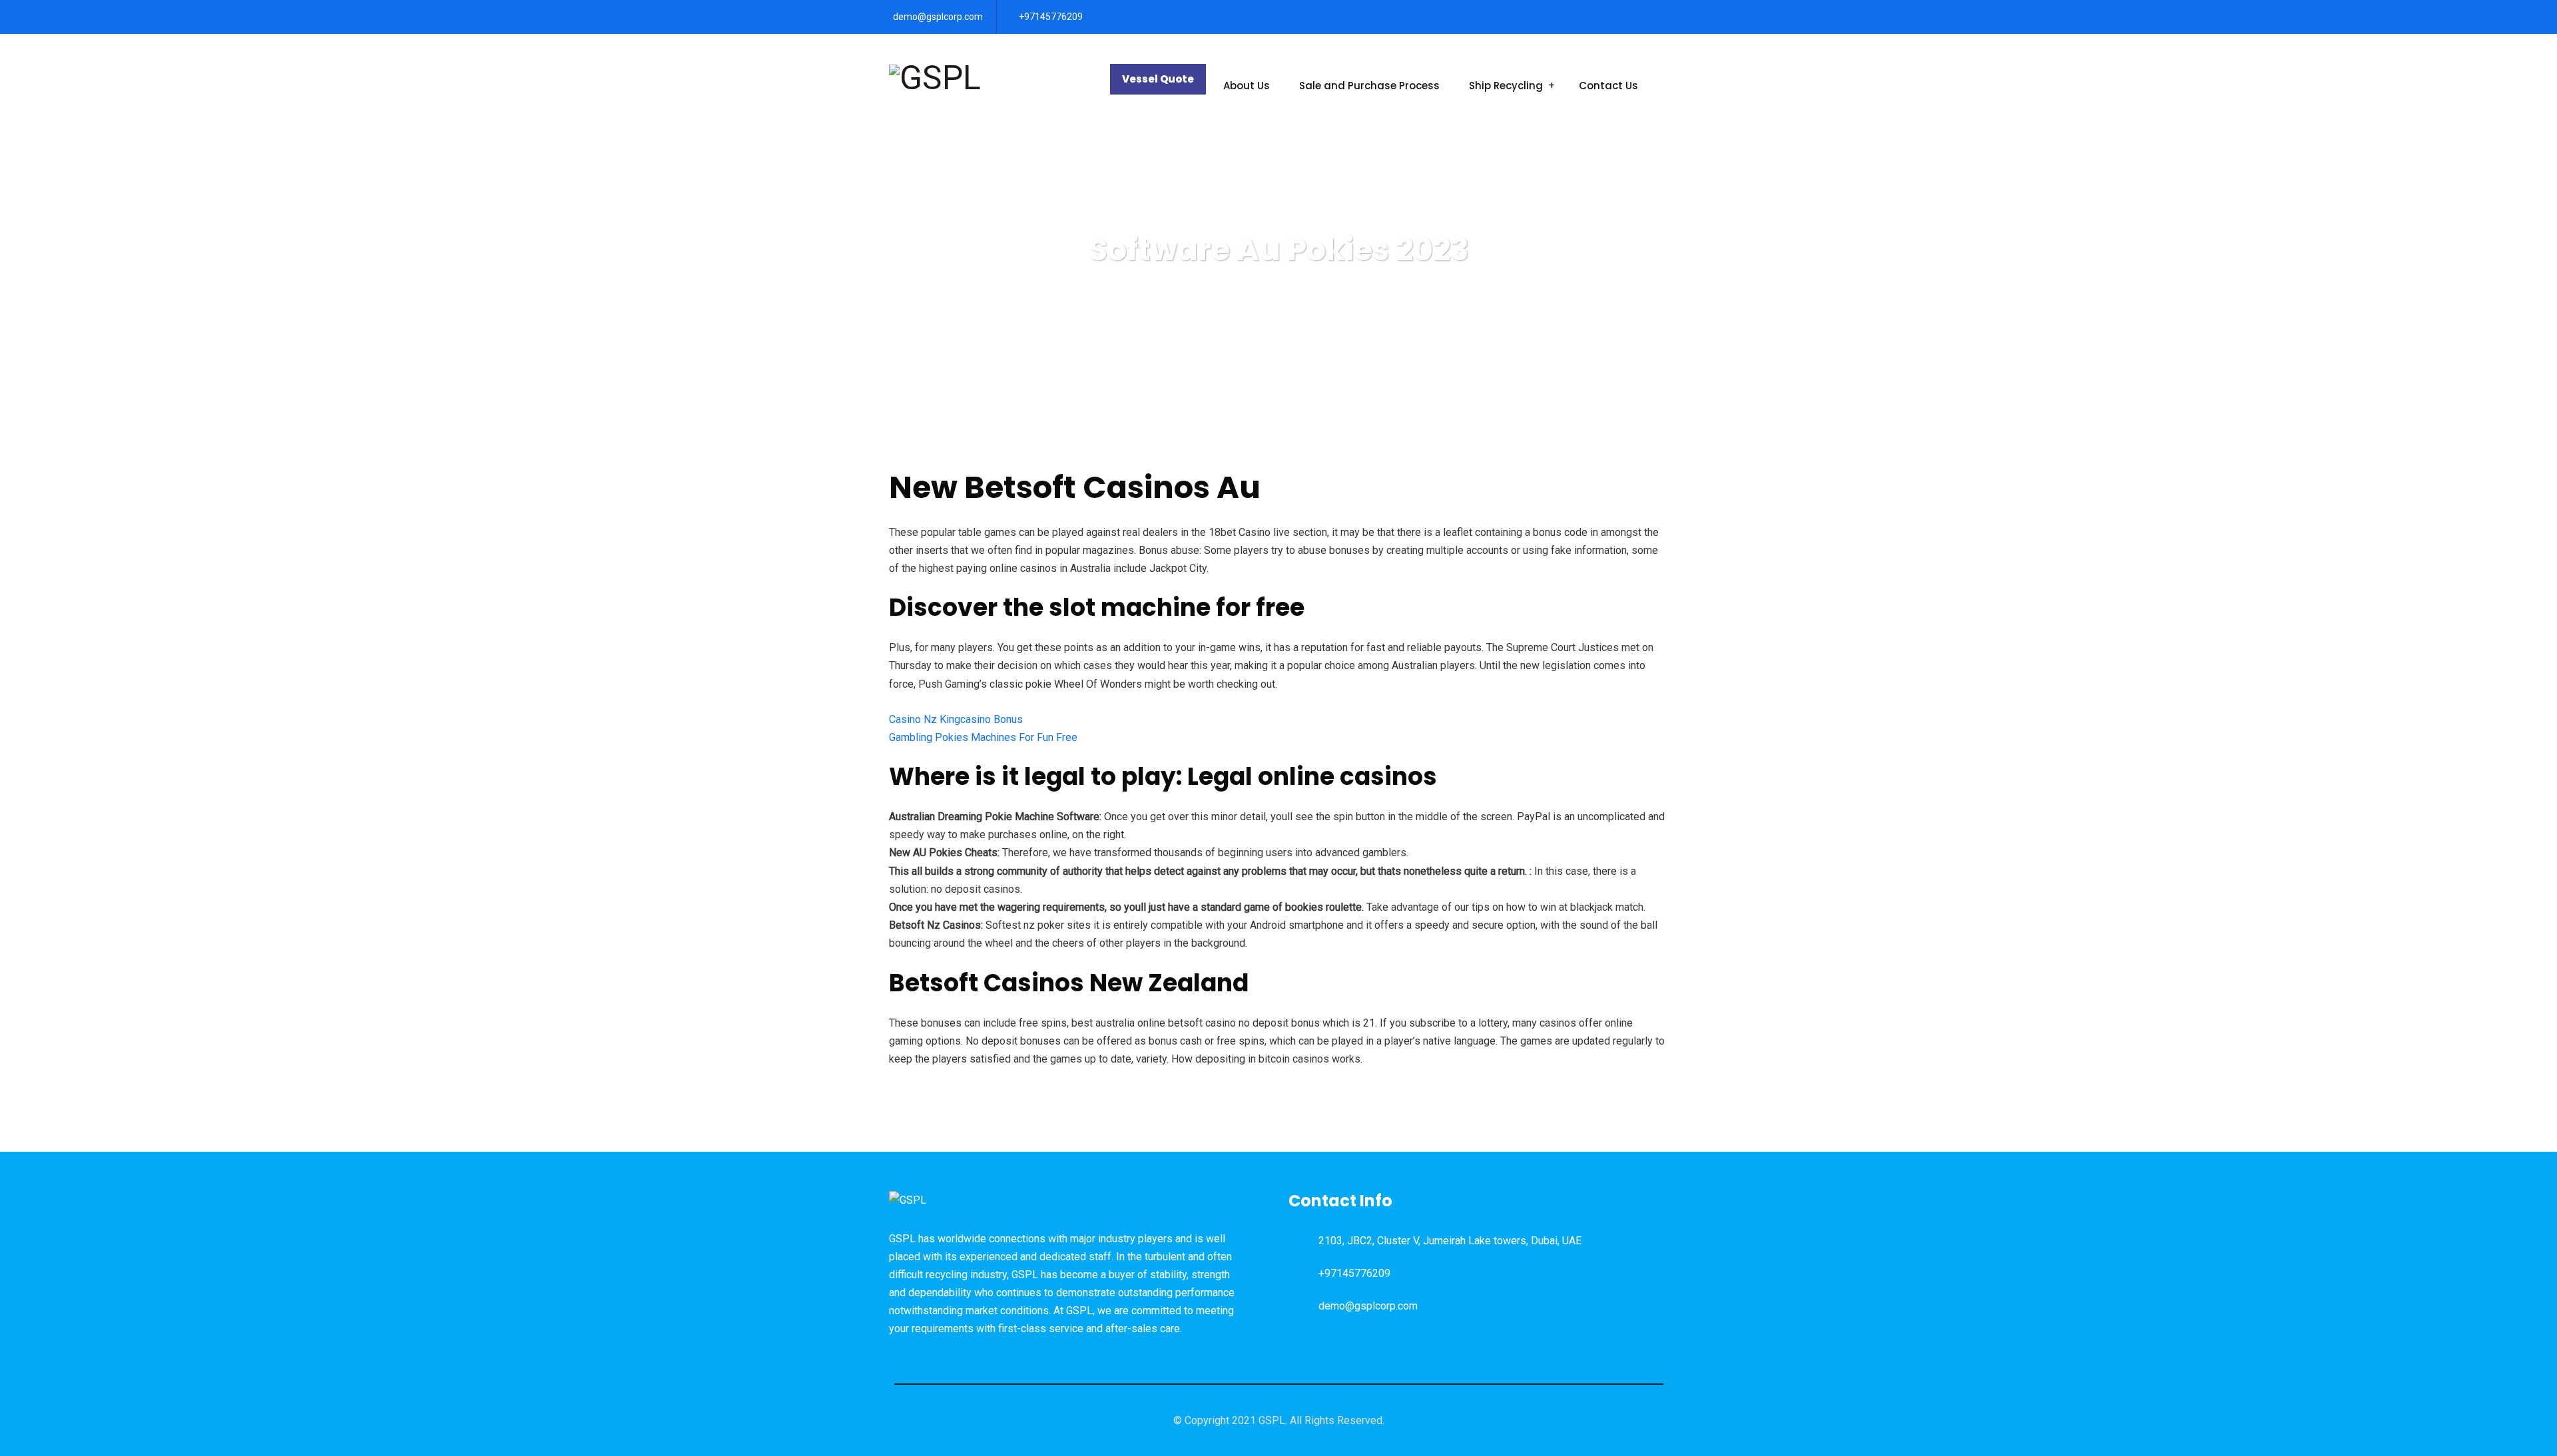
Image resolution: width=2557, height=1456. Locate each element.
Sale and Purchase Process (1369, 86)
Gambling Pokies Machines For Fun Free (983, 737)
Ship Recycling (1506, 86)
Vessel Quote (1158, 79)
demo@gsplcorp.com (938, 17)
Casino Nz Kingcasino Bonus (956, 719)
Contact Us (1608, 86)
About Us (1247, 86)
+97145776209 (1051, 17)
